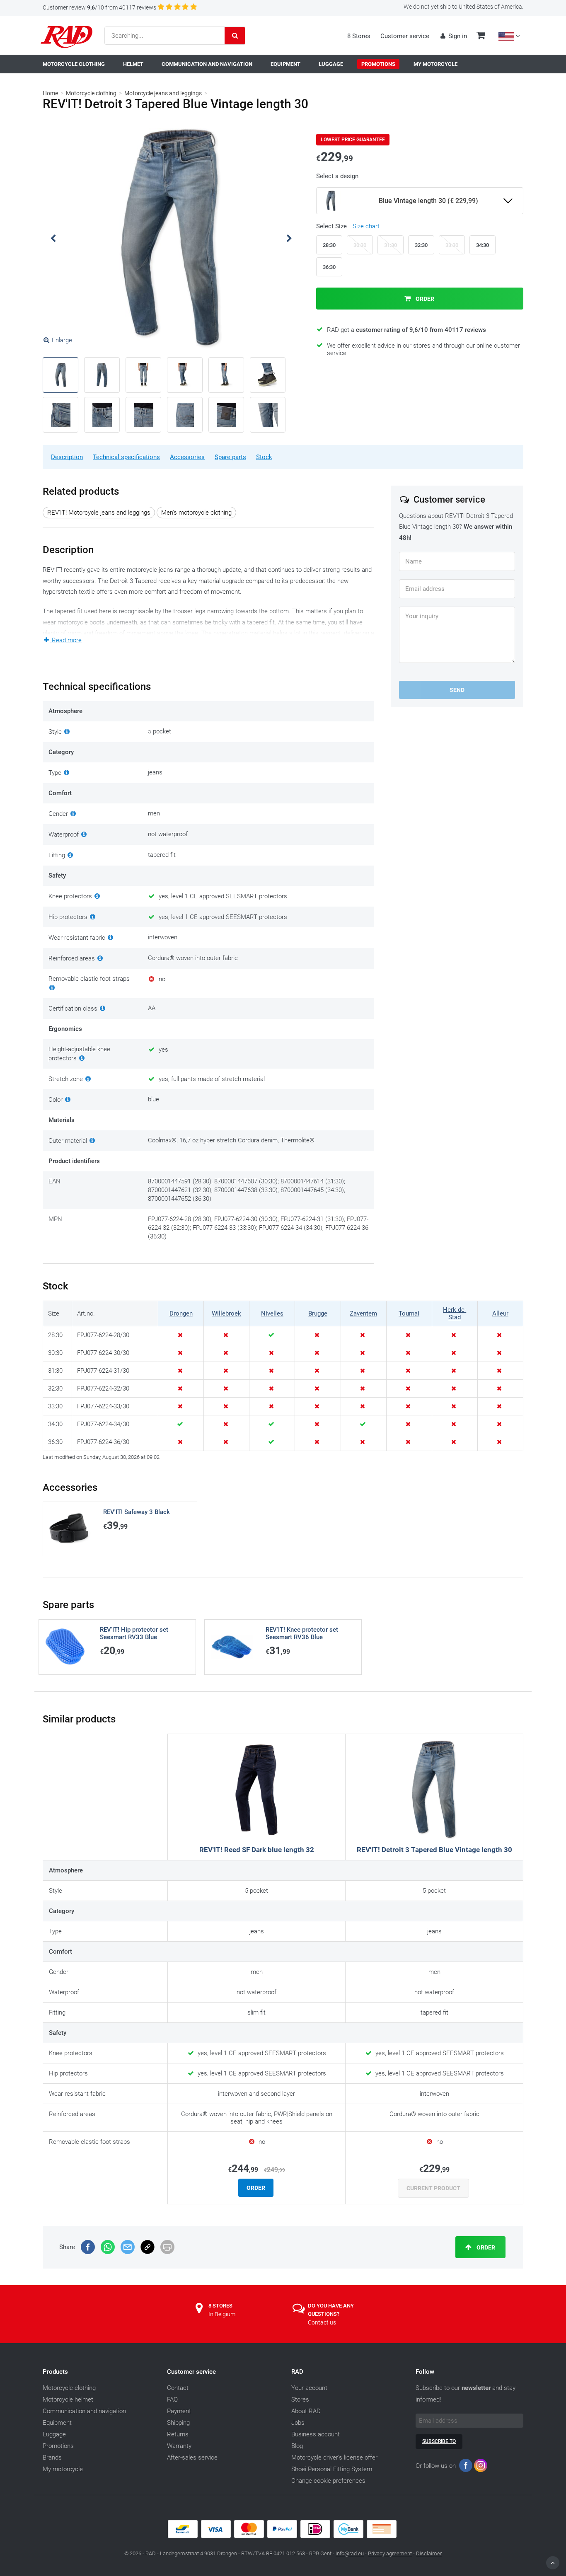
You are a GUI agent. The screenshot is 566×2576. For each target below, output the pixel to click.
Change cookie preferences (328, 2481)
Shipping (178, 2423)
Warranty (179, 2446)
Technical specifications (126, 457)
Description (67, 457)
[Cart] (481, 36)
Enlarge (62, 340)
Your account (309, 2388)
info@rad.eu (350, 2553)
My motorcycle (63, 2469)
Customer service (405, 36)
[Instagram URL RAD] (481, 2467)
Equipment (57, 2423)
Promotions (58, 2446)
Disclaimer (429, 2553)
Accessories (187, 457)
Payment (179, 2411)
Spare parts (230, 457)
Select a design (337, 176)
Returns (178, 2434)
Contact (178, 2388)
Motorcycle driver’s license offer (334, 2457)
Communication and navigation (84, 2411)
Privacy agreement (390, 2553)
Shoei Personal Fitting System (332, 2469)
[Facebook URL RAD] (466, 2467)
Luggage (54, 2434)
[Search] (235, 36)
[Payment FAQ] (283, 2536)
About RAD (306, 2411)
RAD (297, 2372)
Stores (300, 2399)
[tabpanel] (171, 238)
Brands (52, 2457)
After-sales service (192, 2457)
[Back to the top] (553, 2563)
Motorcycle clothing (91, 93)
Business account (316, 2434)
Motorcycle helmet (68, 2399)
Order (424, 299)
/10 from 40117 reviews (99, 7)
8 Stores (359, 36)
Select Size (348, 226)
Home (50, 93)
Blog (297, 2446)
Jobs (298, 2423)
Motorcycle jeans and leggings (163, 93)
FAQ (172, 2399)
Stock (264, 457)
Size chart (366, 226)
